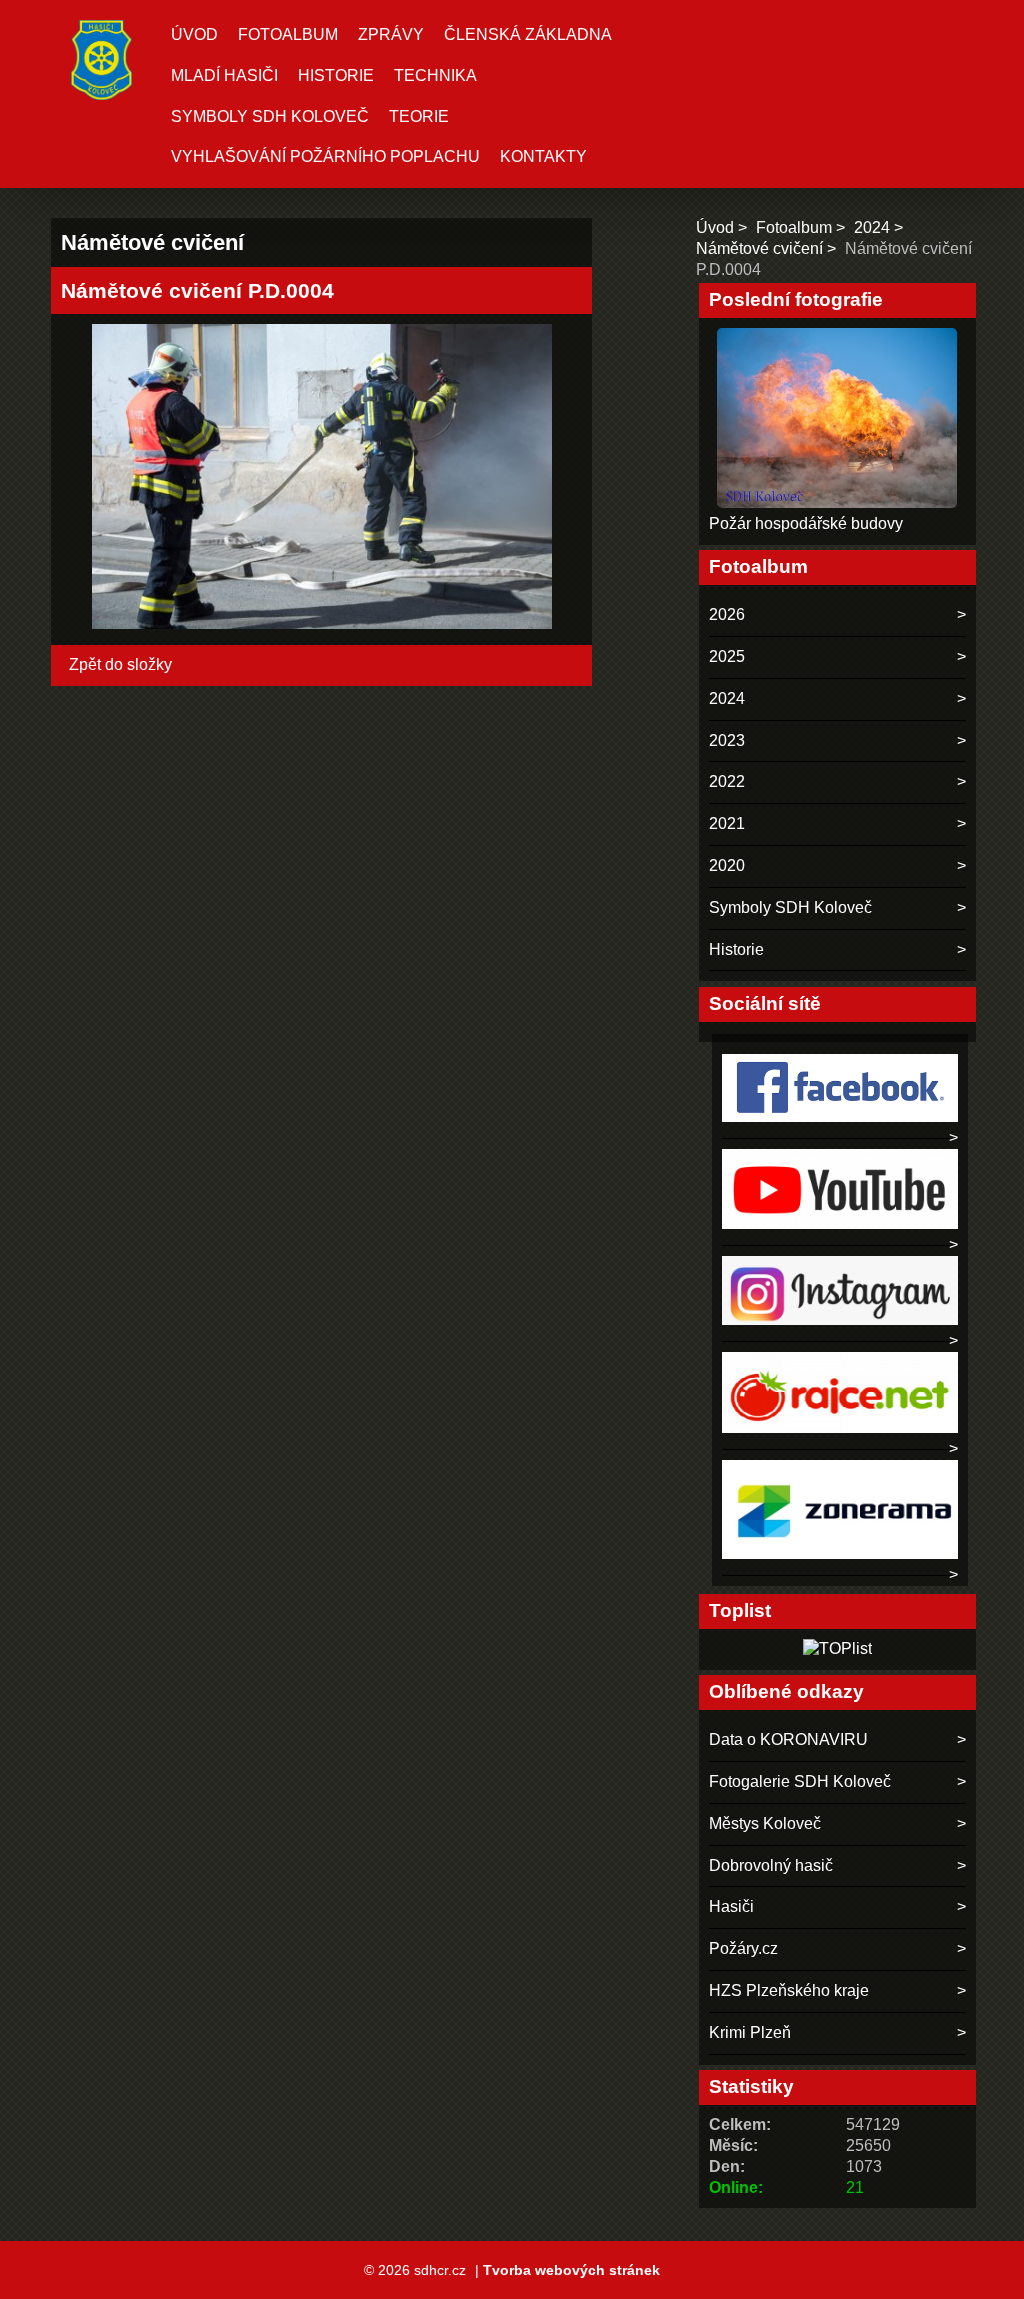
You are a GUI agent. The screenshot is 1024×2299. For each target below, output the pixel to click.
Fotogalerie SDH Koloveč (800, 1781)
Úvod (194, 34)
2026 (727, 614)
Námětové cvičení (759, 248)
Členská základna (528, 34)
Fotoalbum (288, 34)
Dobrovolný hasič (771, 1865)
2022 (727, 781)
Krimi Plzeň (750, 2032)
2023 (727, 740)
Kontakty (543, 156)
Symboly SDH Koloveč (270, 116)
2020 (727, 865)
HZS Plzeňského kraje (789, 1990)
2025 (727, 656)
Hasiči (731, 1906)
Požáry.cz (743, 1948)
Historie (336, 75)
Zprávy (391, 34)
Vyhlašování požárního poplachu (325, 156)
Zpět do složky (120, 664)
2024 (872, 227)
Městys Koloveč (765, 1823)
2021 (727, 823)
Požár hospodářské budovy (806, 523)
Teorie (419, 116)
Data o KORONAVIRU (788, 1739)
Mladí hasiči (224, 75)
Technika (435, 75)
